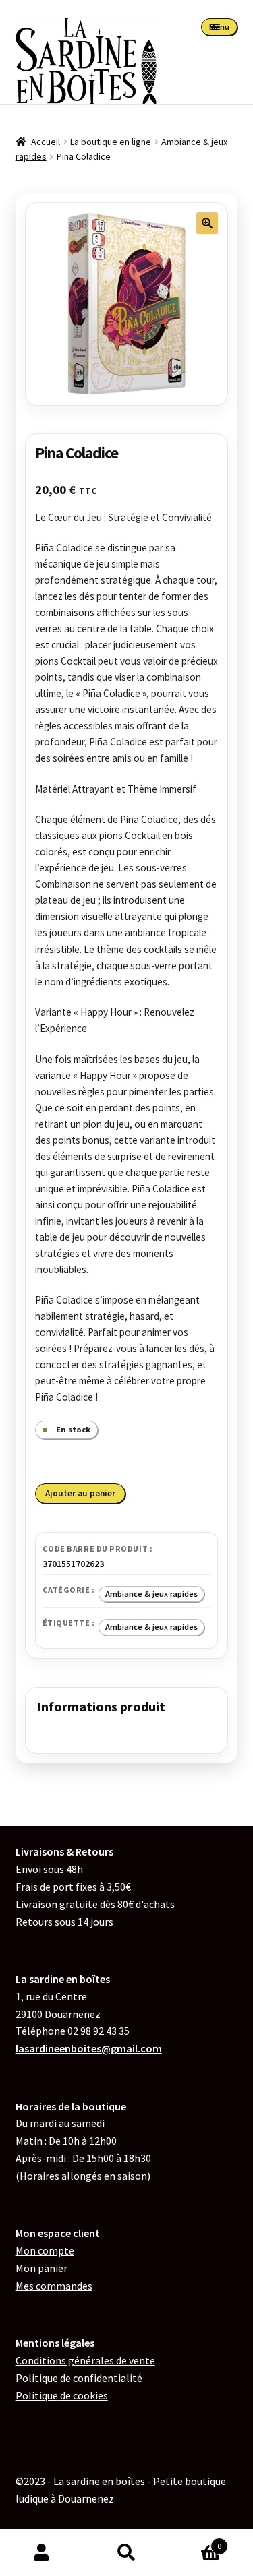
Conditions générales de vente (85, 2360)
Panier (195, 2541)
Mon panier (41, 2268)
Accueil (46, 142)
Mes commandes (54, 2286)
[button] (207, 223)
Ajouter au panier (80, 1493)
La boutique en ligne (111, 142)
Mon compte (45, 2250)
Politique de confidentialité (79, 2378)
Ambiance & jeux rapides (151, 1594)
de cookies (62, 2395)
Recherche (126, 2553)
